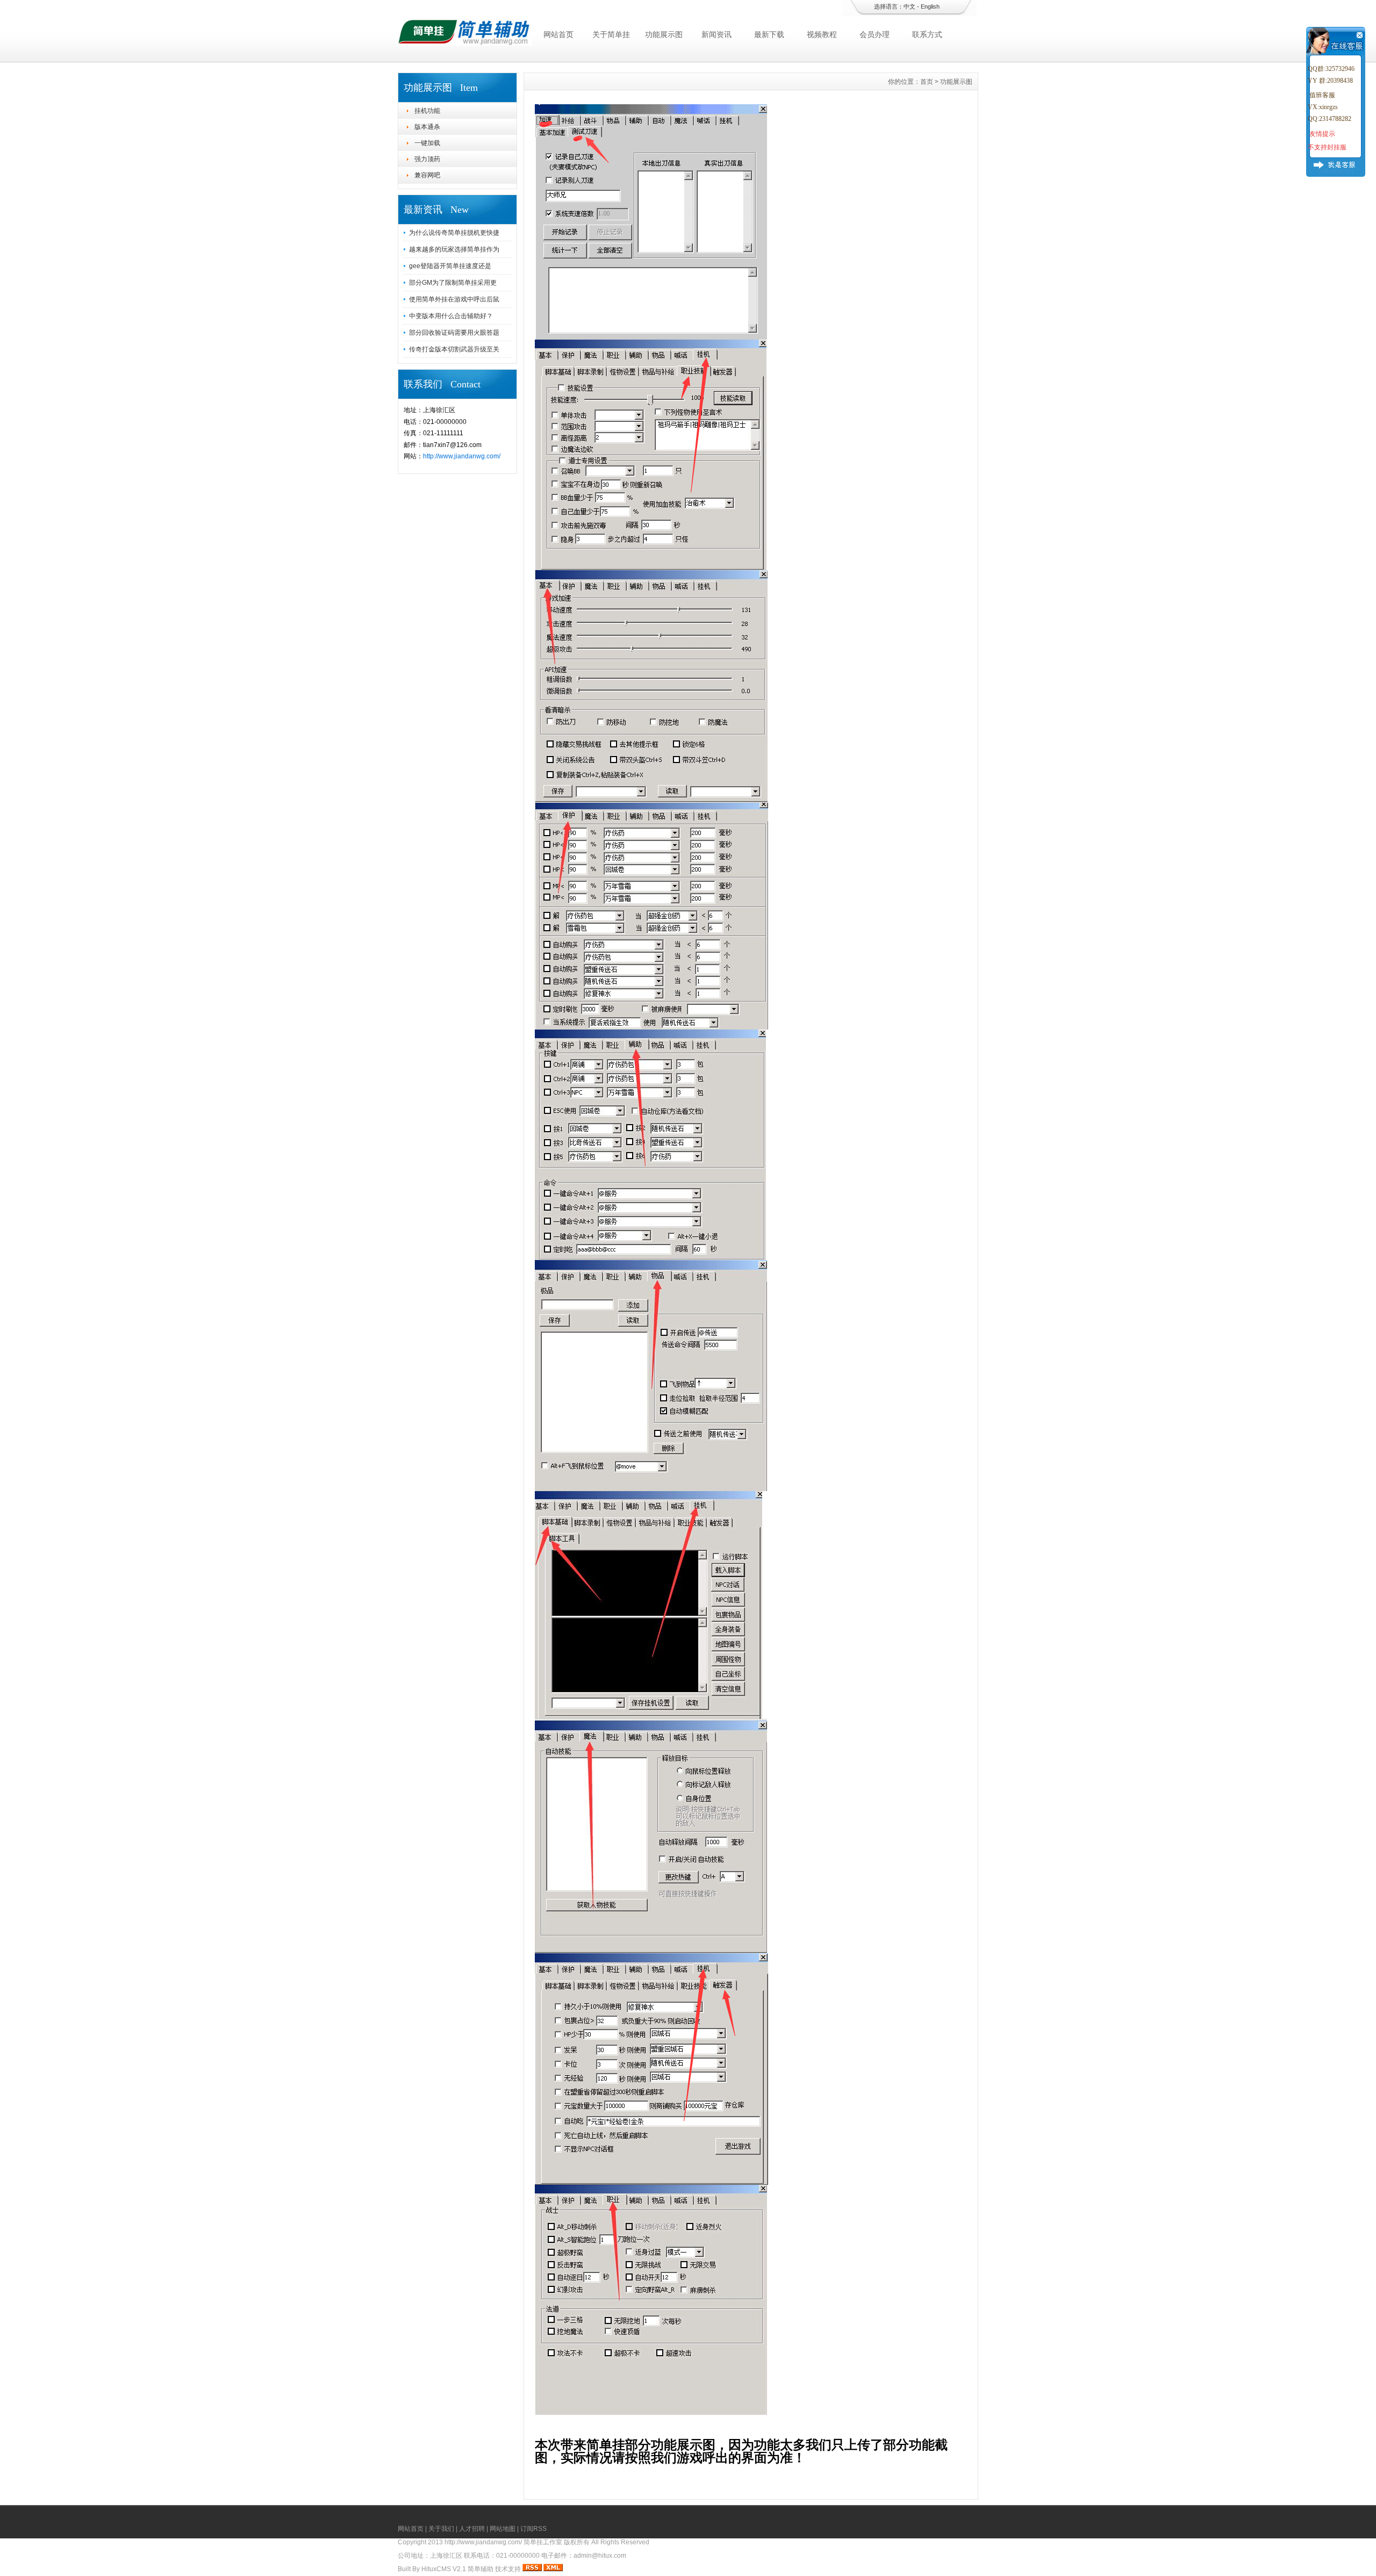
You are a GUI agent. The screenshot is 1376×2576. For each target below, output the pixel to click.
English (930, 6)
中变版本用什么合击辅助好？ (451, 316)
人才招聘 (472, 2529)
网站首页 (558, 34)
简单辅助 (481, 2569)
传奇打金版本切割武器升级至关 (454, 349)
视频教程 (822, 34)
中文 (909, 6)
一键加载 (427, 143)
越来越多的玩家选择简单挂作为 (454, 249)
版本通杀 (427, 127)
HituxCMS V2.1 (444, 2569)
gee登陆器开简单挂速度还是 (450, 266)
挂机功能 (427, 111)
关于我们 (441, 2529)
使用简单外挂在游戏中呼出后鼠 (454, 299)
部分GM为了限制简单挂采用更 (453, 283)
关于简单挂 (611, 34)
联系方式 (927, 34)
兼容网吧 (427, 175)
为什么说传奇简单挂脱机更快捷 (454, 233)
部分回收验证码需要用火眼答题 (454, 333)
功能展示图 (664, 34)
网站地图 (503, 2529)
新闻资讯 (716, 34)
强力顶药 (427, 159)
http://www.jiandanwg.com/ (462, 456)
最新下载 (769, 34)
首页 (927, 82)
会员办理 (875, 34)
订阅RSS (533, 2529)
